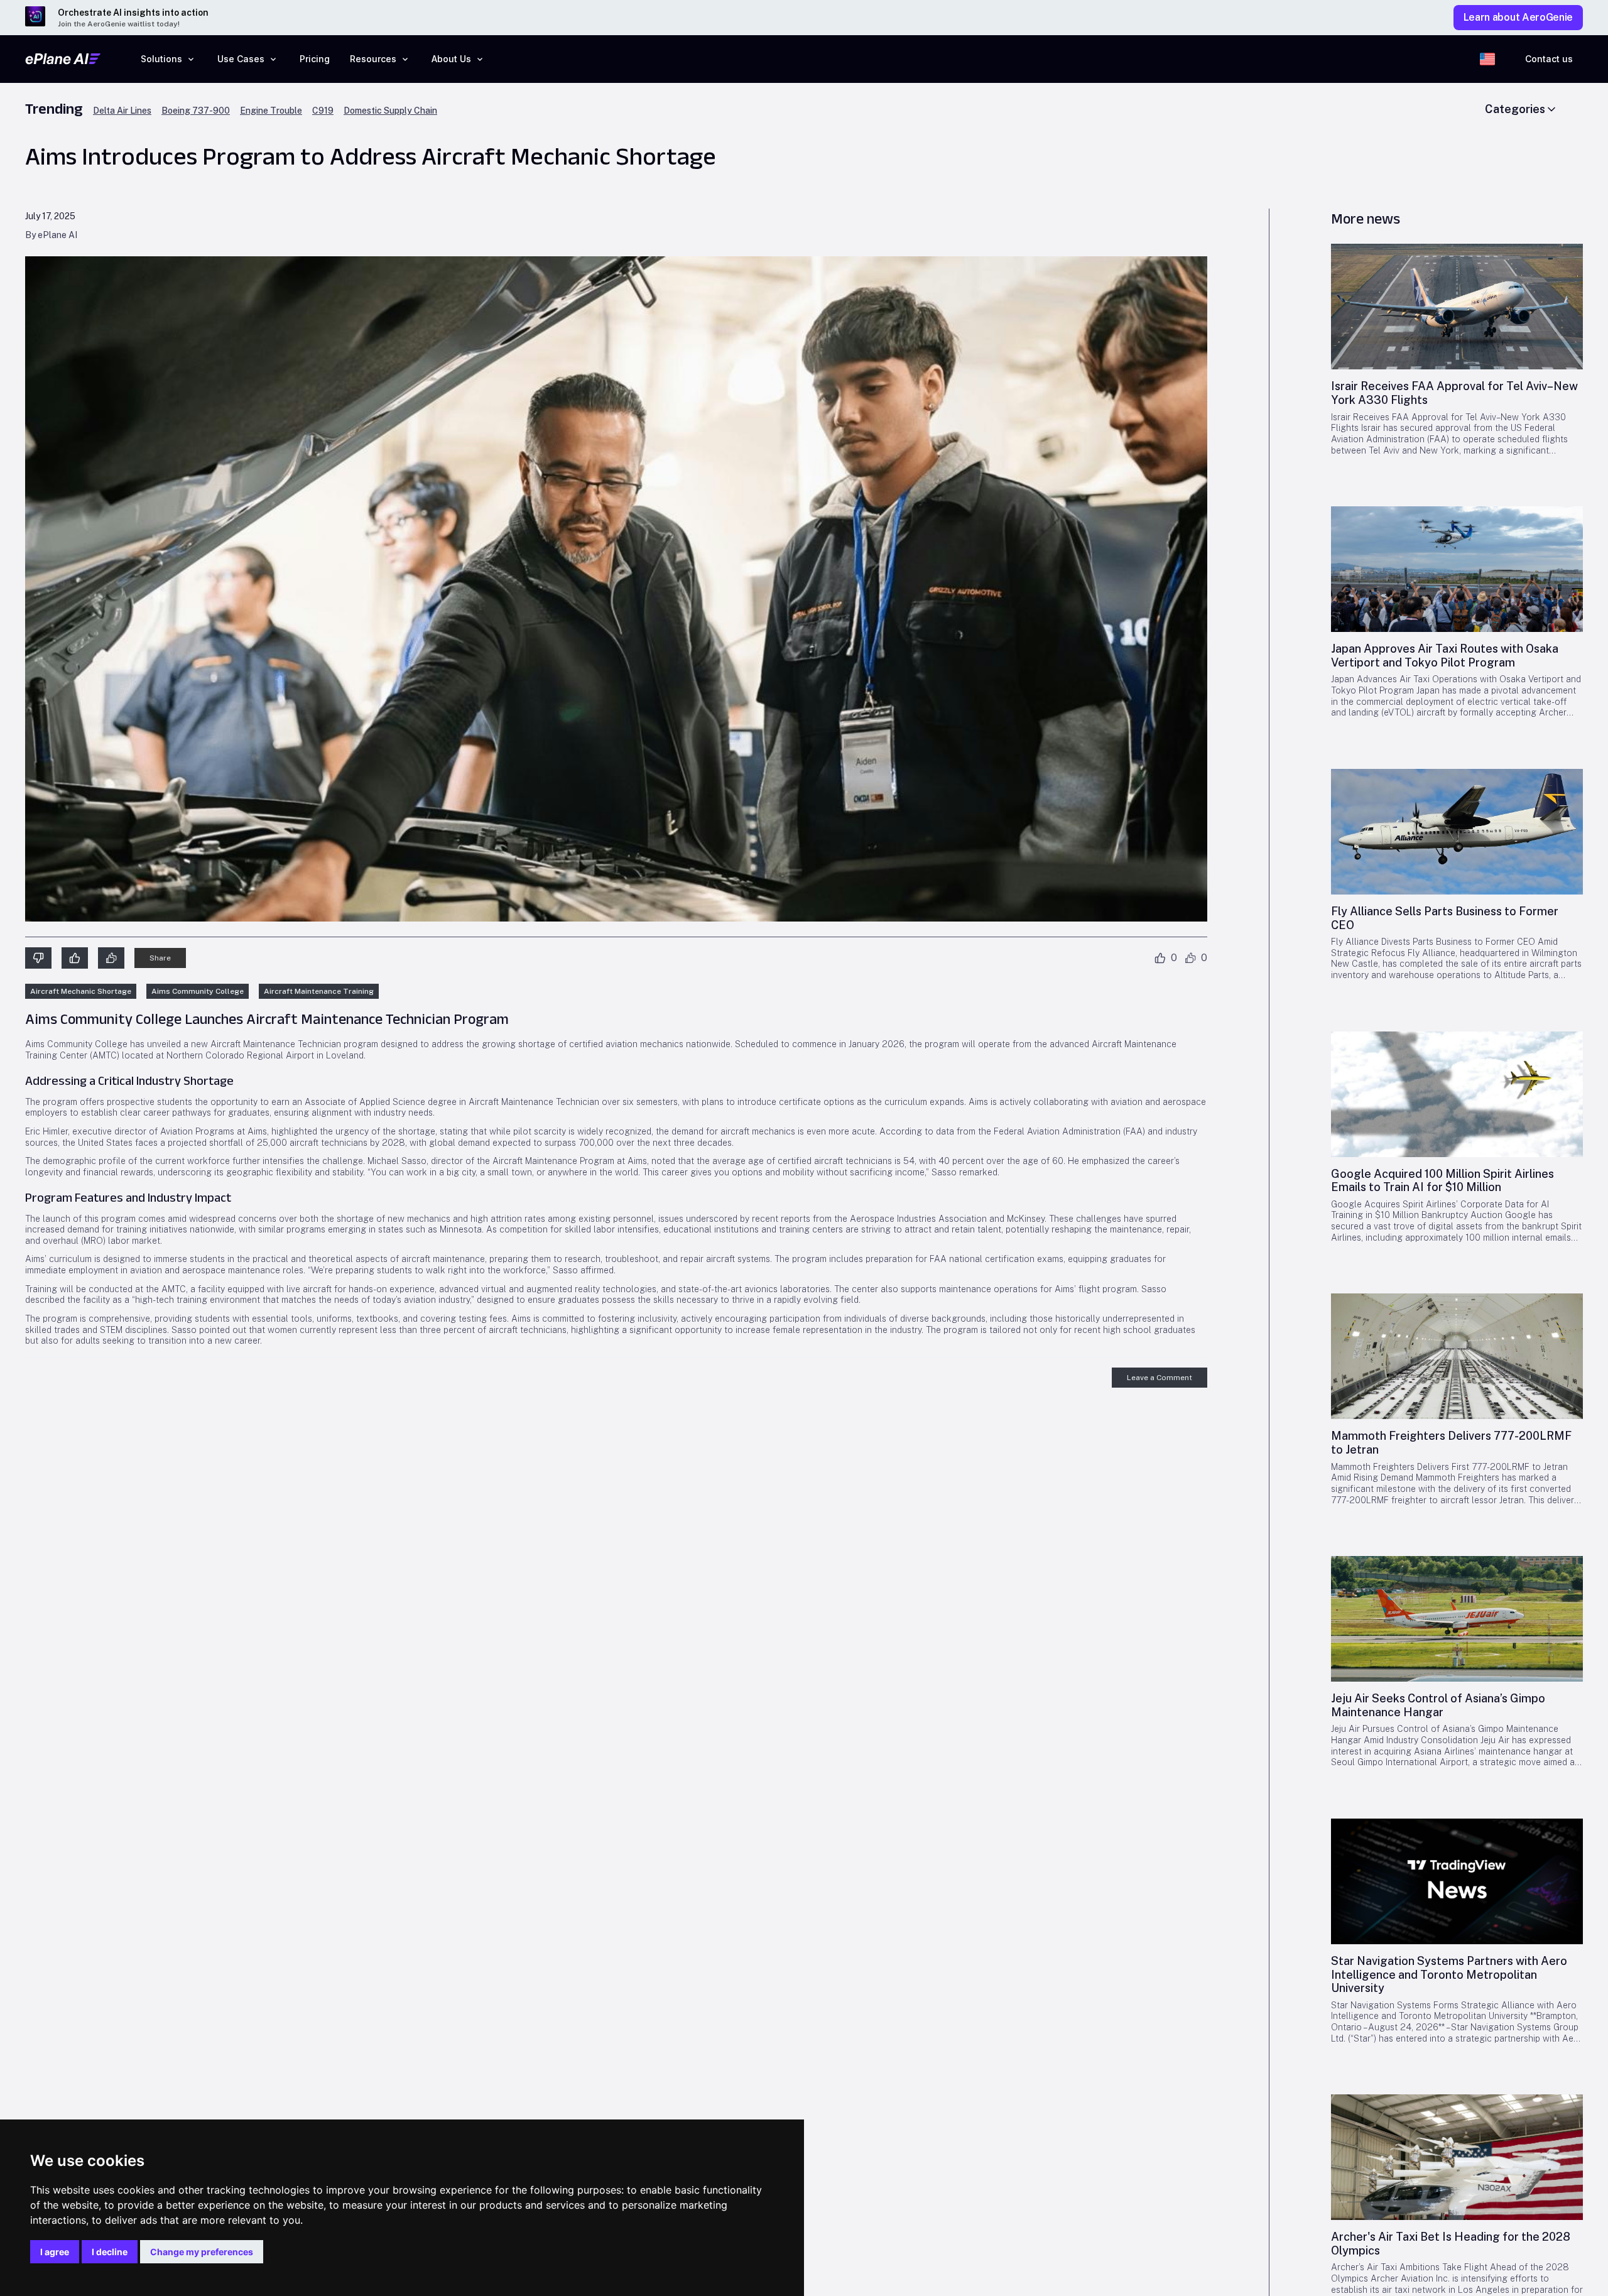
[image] (1457, 307)
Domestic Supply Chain (390, 111)
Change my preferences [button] (202, 2252)
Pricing (315, 59)
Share (160, 958)
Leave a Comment (1160, 1378)
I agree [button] (55, 2252)
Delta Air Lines (122, 111)
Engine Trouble (271, 111)
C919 (323, 111)
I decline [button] (110, 2252)
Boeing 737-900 (196, 111)
